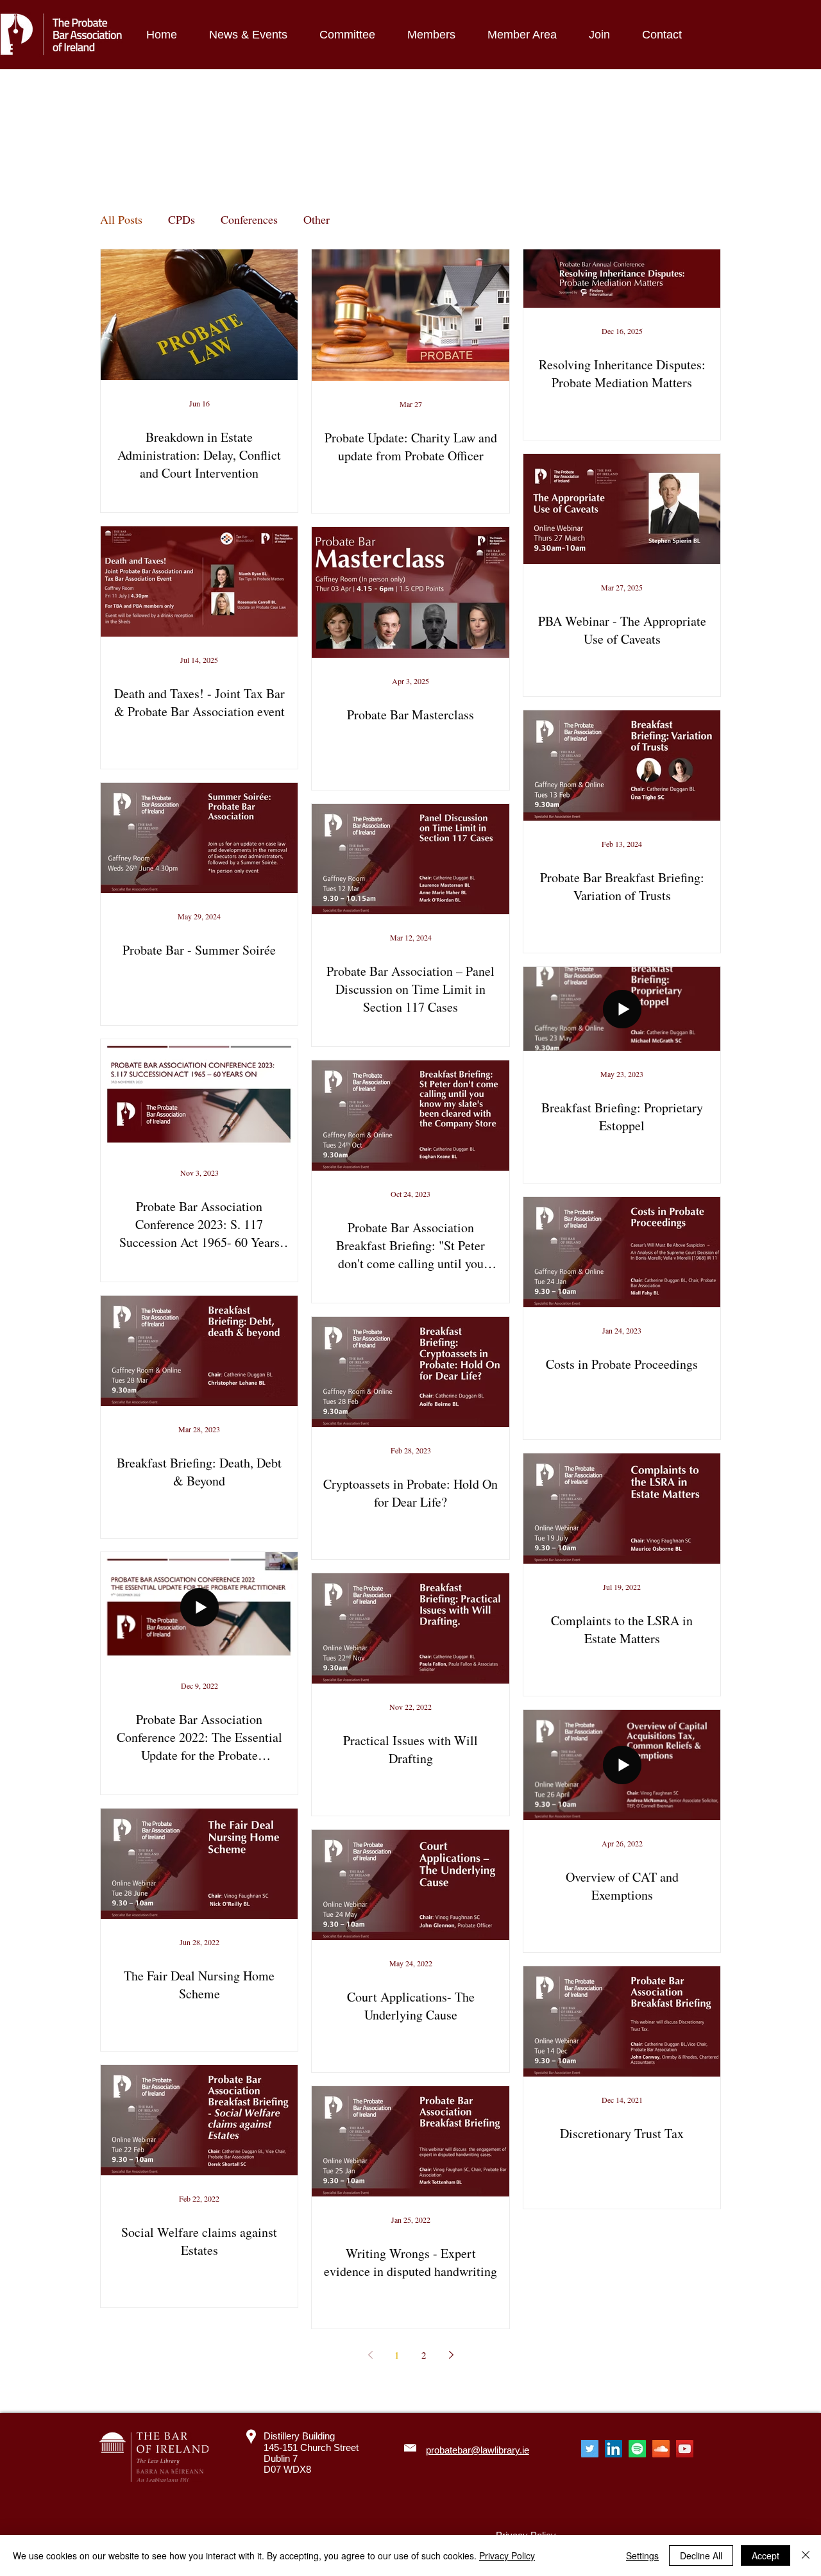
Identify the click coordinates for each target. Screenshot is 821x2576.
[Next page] (451, 2355)
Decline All (701, 2555)
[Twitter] (590, 2449)
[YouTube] (685, 2449)
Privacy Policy (507, 2555)
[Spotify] (637, 2449)
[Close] (806, 2555)
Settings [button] (642, 2555)
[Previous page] (370, 2355)
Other (317, 219)
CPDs (182, 219)
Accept (766, 2555)
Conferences (249, 219)
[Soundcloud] (661, 2449)
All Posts (121, 219)
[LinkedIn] (614, 2449)
